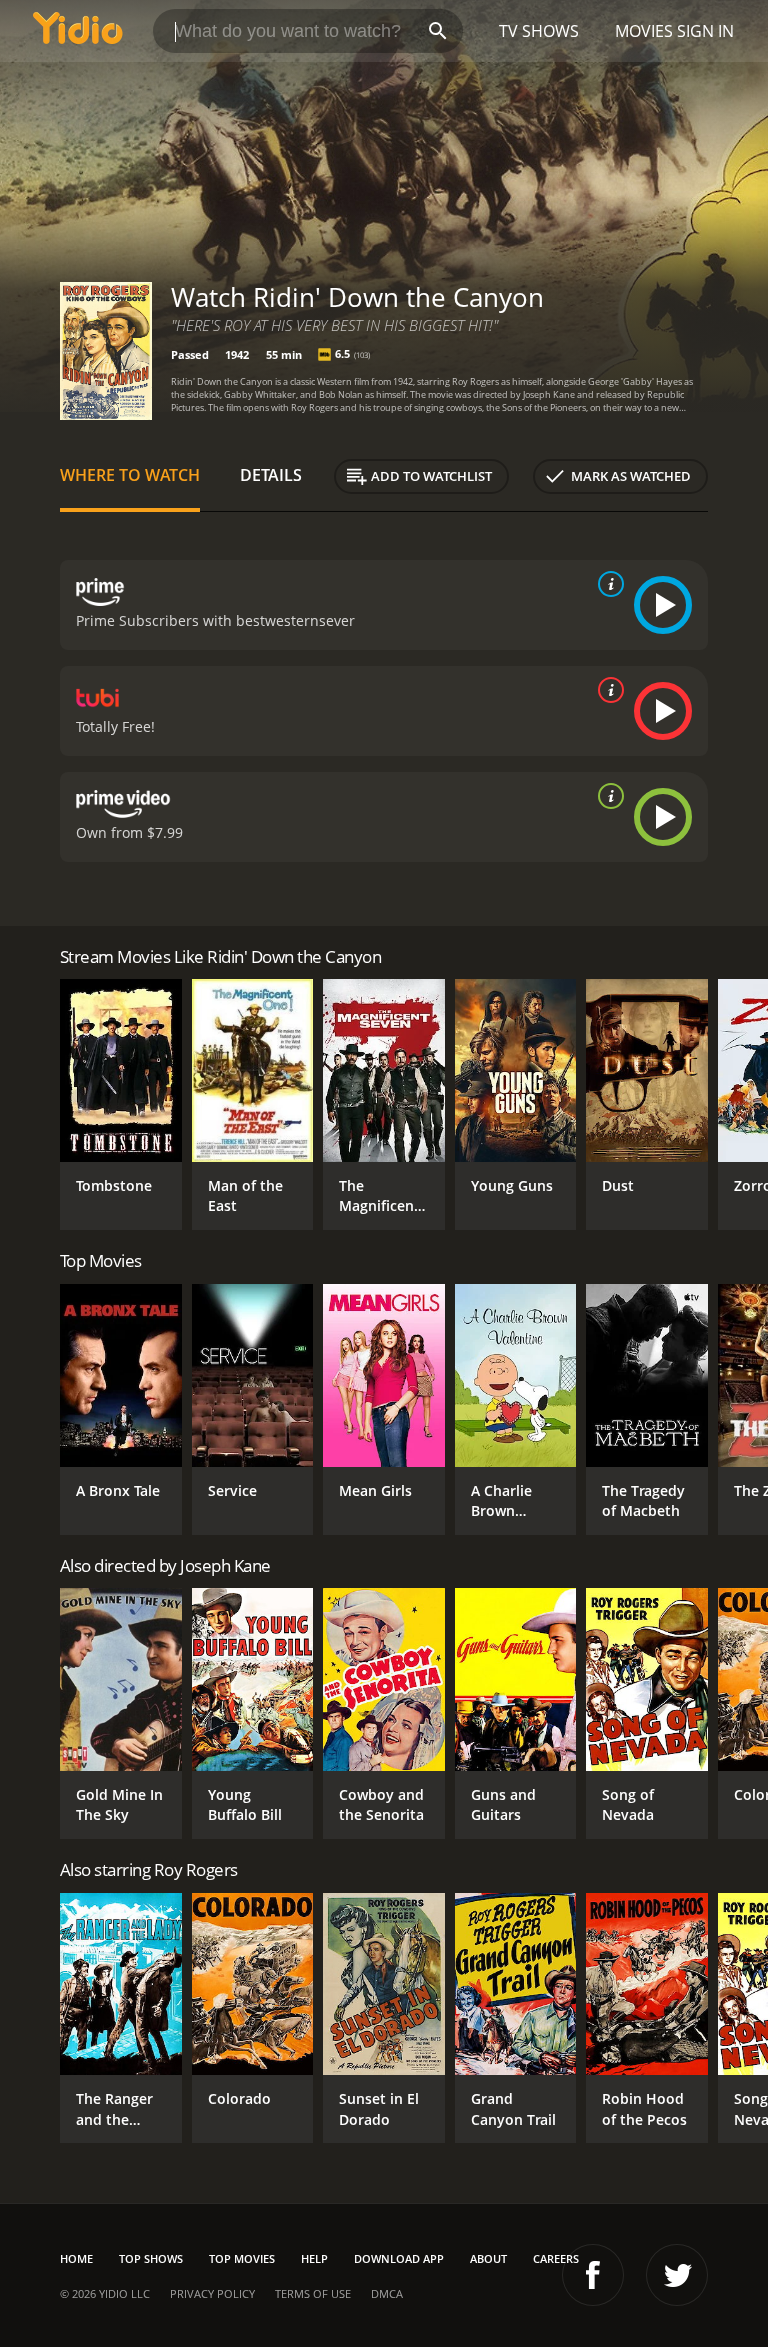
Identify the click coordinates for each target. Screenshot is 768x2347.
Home (76, 2258)
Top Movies (242, 2258)
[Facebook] (593, 2275)
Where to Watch (130, 475)
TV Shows (539, 31)
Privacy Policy (212, 2293)
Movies (644, 31)
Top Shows (151, 2258)
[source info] (607, 584)
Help (314, 2258)
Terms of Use (313, 2293)
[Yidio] (78, 31)
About (488, 2258)
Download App (399, 2258)
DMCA (387, 2293)
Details (271, 475)
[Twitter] (677, 2275)
